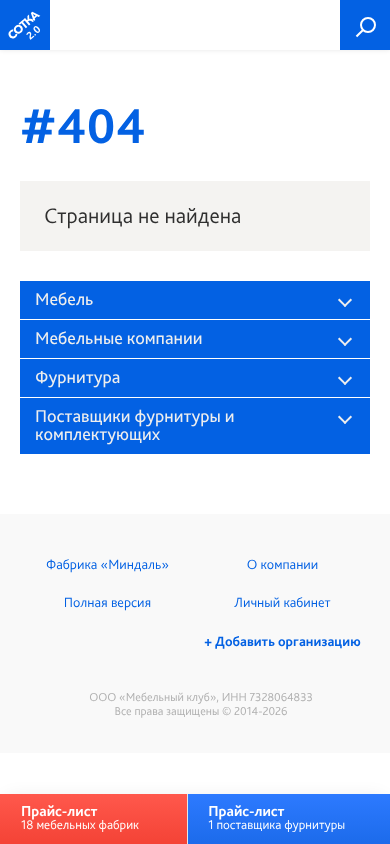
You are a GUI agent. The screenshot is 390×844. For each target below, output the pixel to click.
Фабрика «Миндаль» (107, 565)
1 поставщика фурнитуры (276, 817)
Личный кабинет (282, 603)
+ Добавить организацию (282, 642)
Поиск (365, 25)
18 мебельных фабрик (80, 817)
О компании (282, 565)
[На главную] (25, 25)
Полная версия (107, 603)
